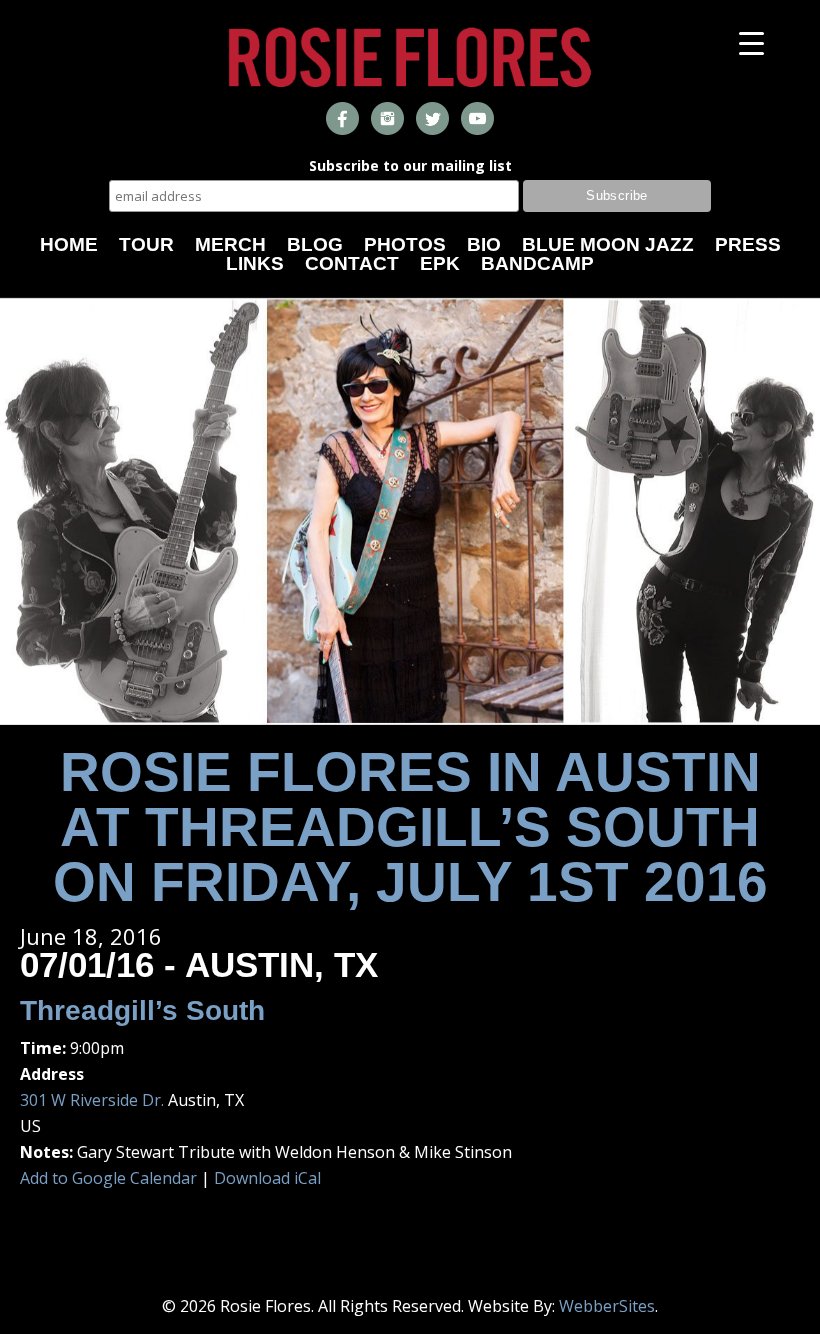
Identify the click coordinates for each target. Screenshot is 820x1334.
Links (255, 263)
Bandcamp (537, 263)
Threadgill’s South (142, 1010)
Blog (315, 244)
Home (69, 244)
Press (748, 244)
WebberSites (607, 1306)
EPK (440, 263)
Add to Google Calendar (108, 1178)
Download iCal (267, 1178)
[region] (410, 511)
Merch (230, 244)
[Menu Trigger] (751, 42)
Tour (146, 244)
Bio (484, 244)
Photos (405, 244)
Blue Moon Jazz (608, 244)
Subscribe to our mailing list (410, 167)
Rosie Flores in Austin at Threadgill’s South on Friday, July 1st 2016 (410, 827)
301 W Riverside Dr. (92, 1100)
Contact (352, 263)
